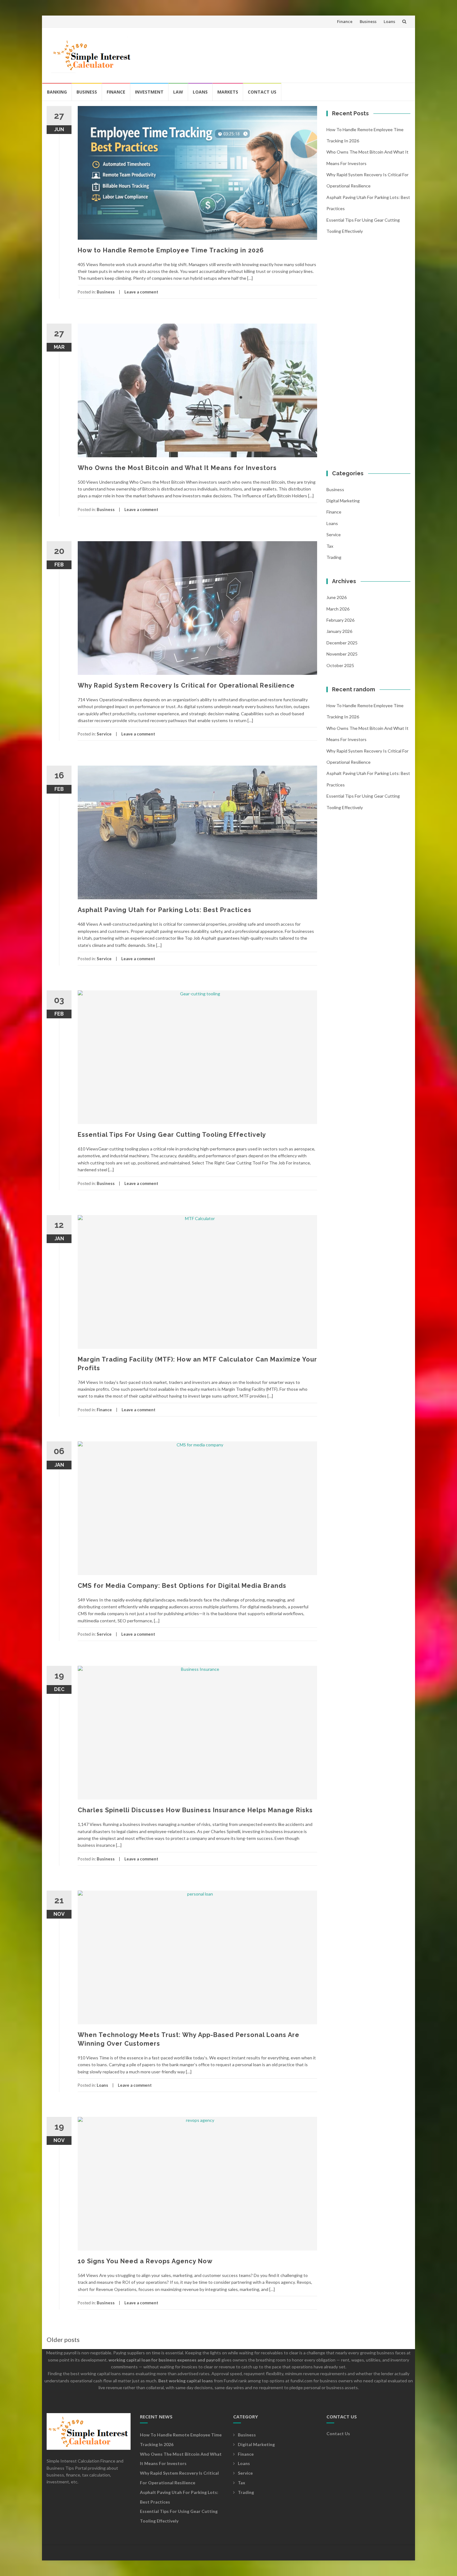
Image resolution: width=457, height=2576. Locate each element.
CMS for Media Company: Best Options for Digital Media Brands (182, 1586)
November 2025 (342, 654)
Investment (149, 92)
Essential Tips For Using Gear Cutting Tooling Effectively (172, 1135)
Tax (330, 546)
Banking (57, 92)
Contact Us (262, 92)
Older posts (63, 2339)
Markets (228, 92)
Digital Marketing (343, 501)
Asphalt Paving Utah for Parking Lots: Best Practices (165, 910)
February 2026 (340, 620)
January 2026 (339, 631)
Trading (334, 557)
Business (368, 21)
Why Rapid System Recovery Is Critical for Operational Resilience (186, 685)
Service (104, 734)
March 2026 (338, 609)
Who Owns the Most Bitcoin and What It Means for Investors (177, 468)
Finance (345, 21)
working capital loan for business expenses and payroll (164, 2360)
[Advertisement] (293, 53)
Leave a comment (141, 292)
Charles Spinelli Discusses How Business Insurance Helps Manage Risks (195, 1810)
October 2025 (340, 665)
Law (178, 92)
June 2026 (337, 597)
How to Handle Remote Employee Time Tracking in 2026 (171, 250)
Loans (389, 21)
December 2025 (342, 643)
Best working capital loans (186, 2381)
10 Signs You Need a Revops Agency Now (145, 2261)
